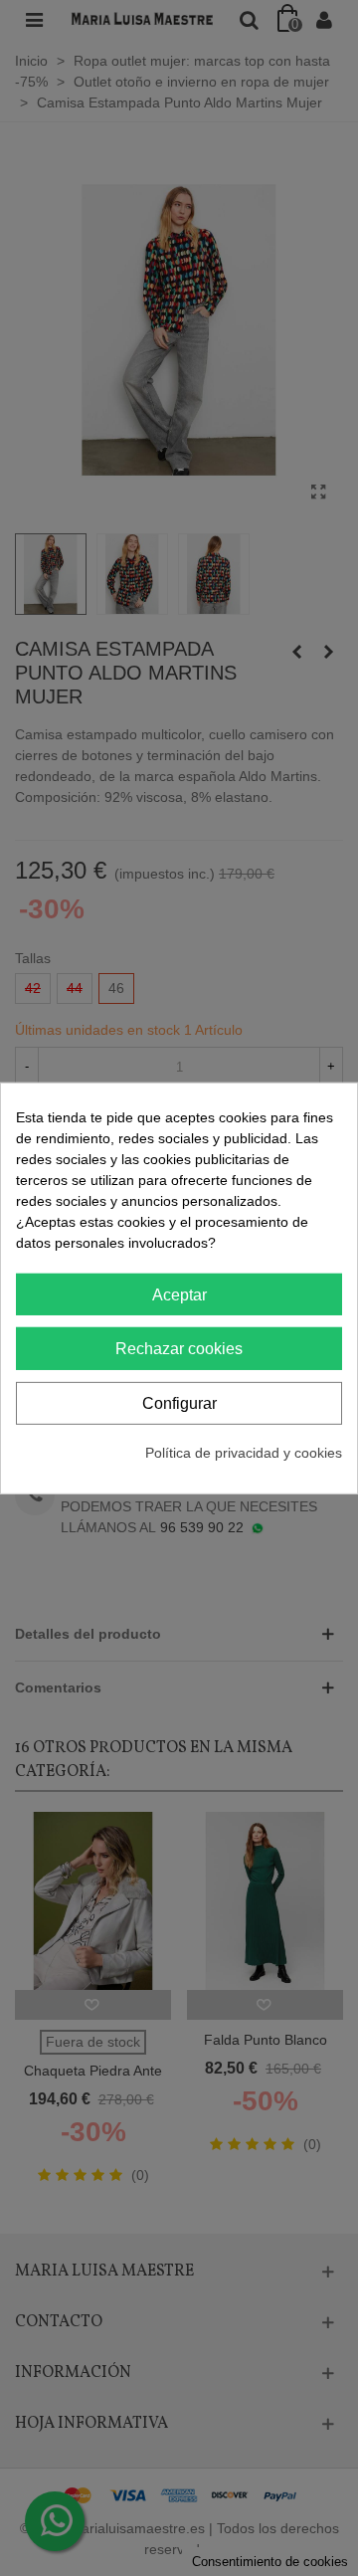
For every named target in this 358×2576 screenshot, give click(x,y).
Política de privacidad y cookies (244, 1453)
